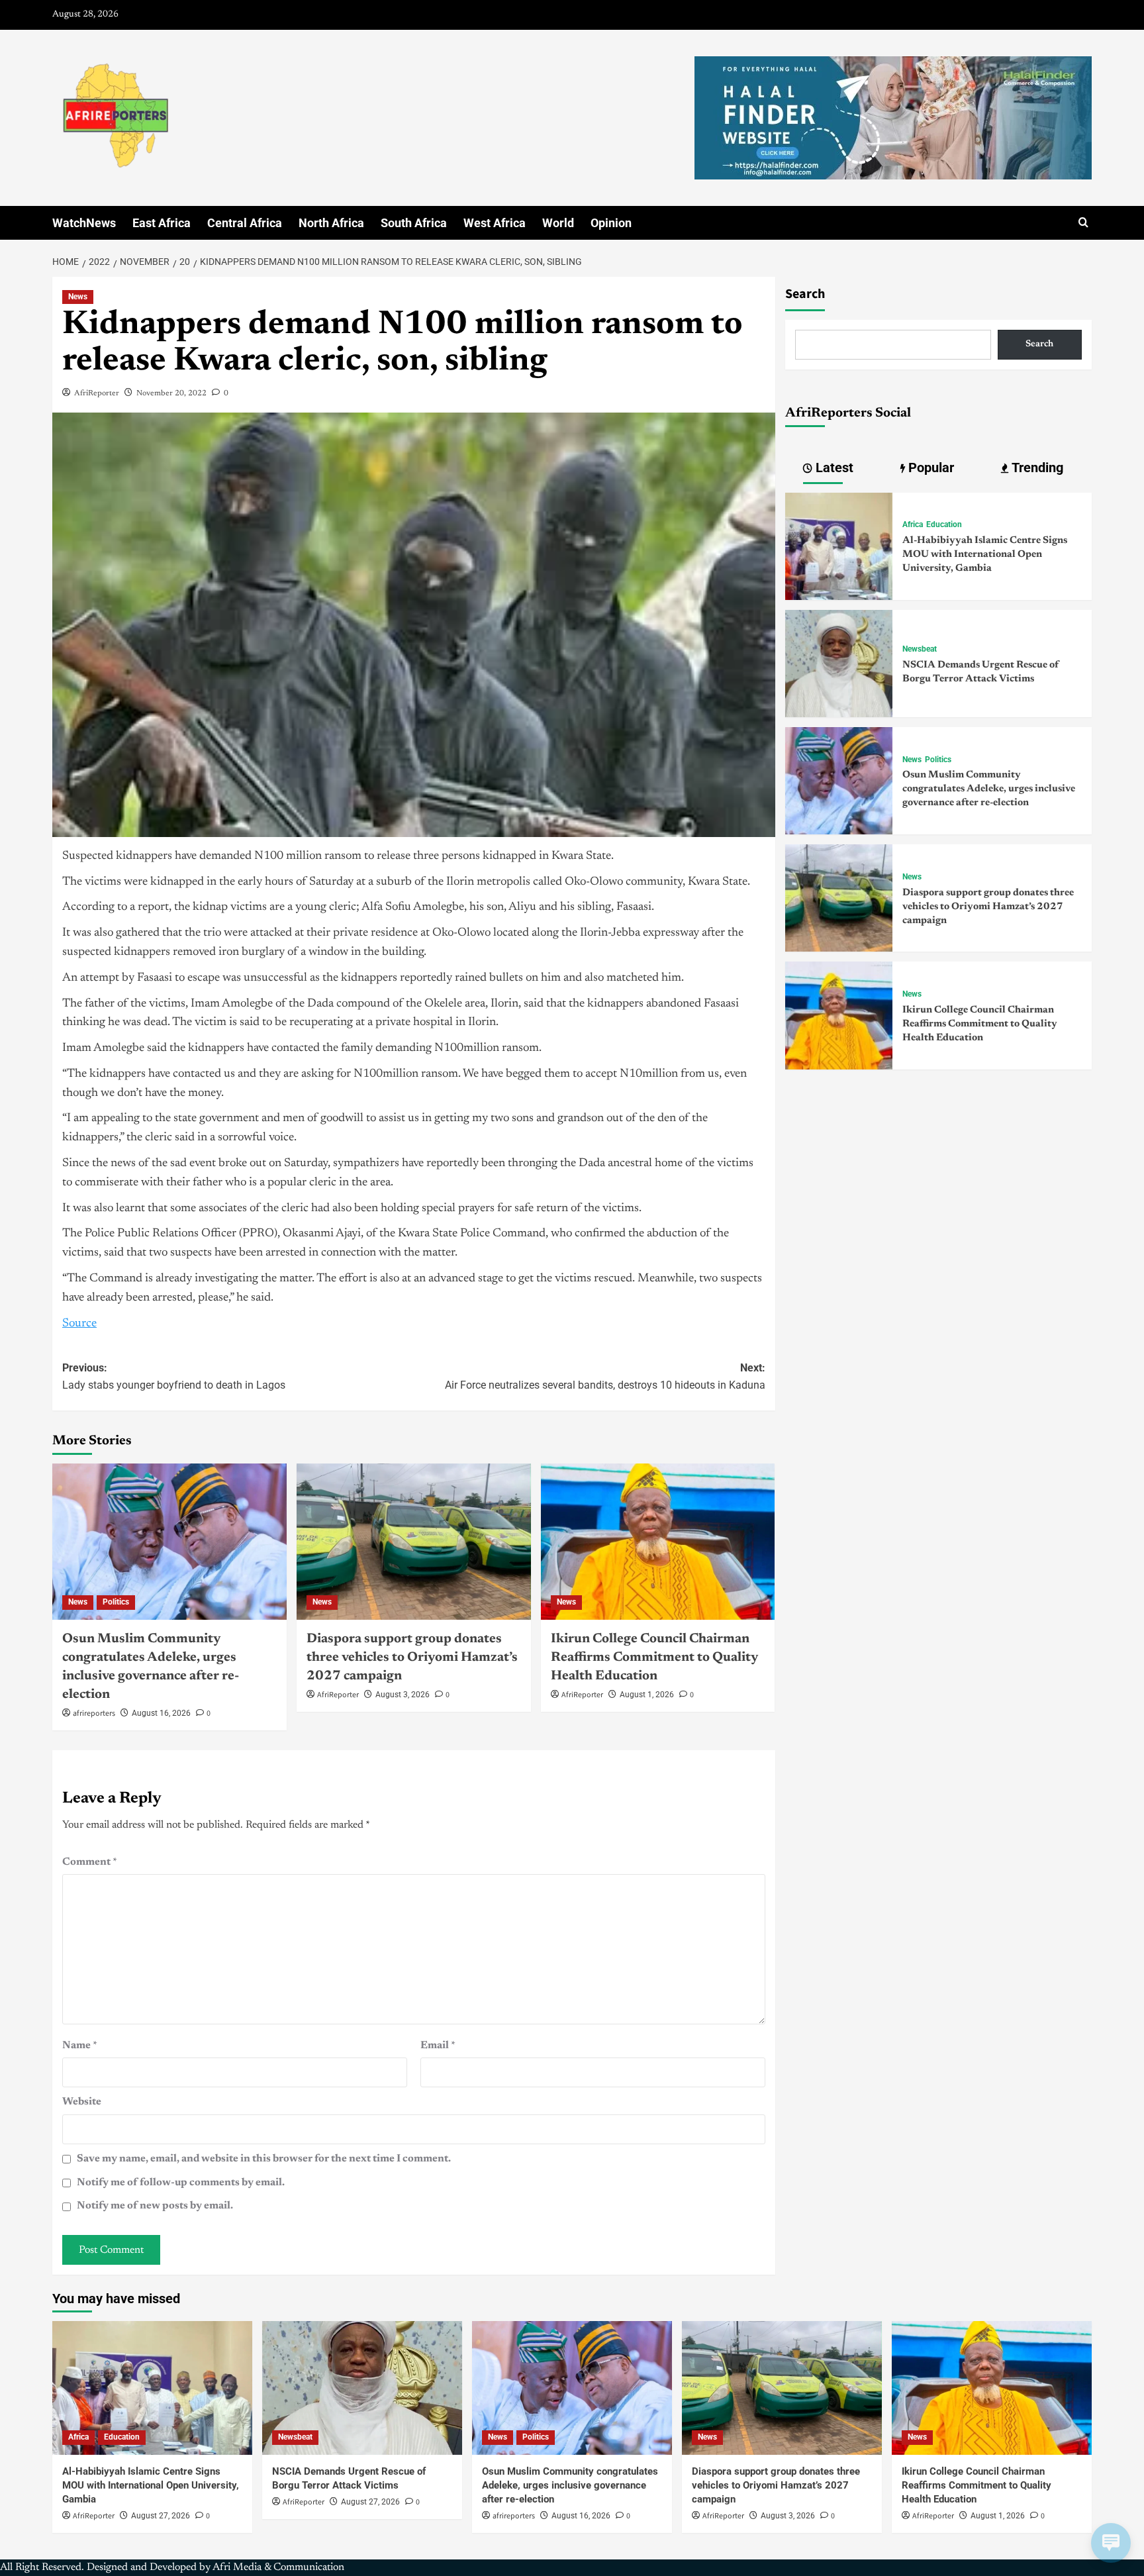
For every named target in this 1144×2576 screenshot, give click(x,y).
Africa (913, 524)
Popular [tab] (930, 468)
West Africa (495, 223)
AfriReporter (97, 393)
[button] (1083, 223)
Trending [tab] (1036, 468)
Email (438, 2046)
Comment (90, 1862)
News (78, 297)
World (558, 223)
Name (80, 2046)
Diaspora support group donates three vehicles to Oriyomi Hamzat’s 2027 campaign (412, 1658)
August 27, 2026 (161, 2516)
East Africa (162, 223)
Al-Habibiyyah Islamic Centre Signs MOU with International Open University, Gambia (985, 555)
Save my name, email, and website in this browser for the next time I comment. (264, 2159)
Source (79, 1324)
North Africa (331, 223)
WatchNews (84, 223)
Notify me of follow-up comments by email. (181, 2183)
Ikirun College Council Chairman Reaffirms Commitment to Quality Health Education (654, 1658)
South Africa (414, 223)
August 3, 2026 (403, 1695)
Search (805, 294)
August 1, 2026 (647, 1695)
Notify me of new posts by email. (155, 2206)
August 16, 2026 (161, 1713)
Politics (116, 1602)
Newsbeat (920, 649)
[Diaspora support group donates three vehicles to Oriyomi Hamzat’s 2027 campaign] (414, 1542)
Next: (605, 1376)
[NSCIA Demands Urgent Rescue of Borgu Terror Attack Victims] (839, 663)
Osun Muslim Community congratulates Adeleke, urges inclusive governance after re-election (989, 789)
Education (944, 524)
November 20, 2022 (171, 393)
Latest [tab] (833, 468)
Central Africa (245, 223)
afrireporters (94, 1713)
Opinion (611, 223)
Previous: (174, 1376)
